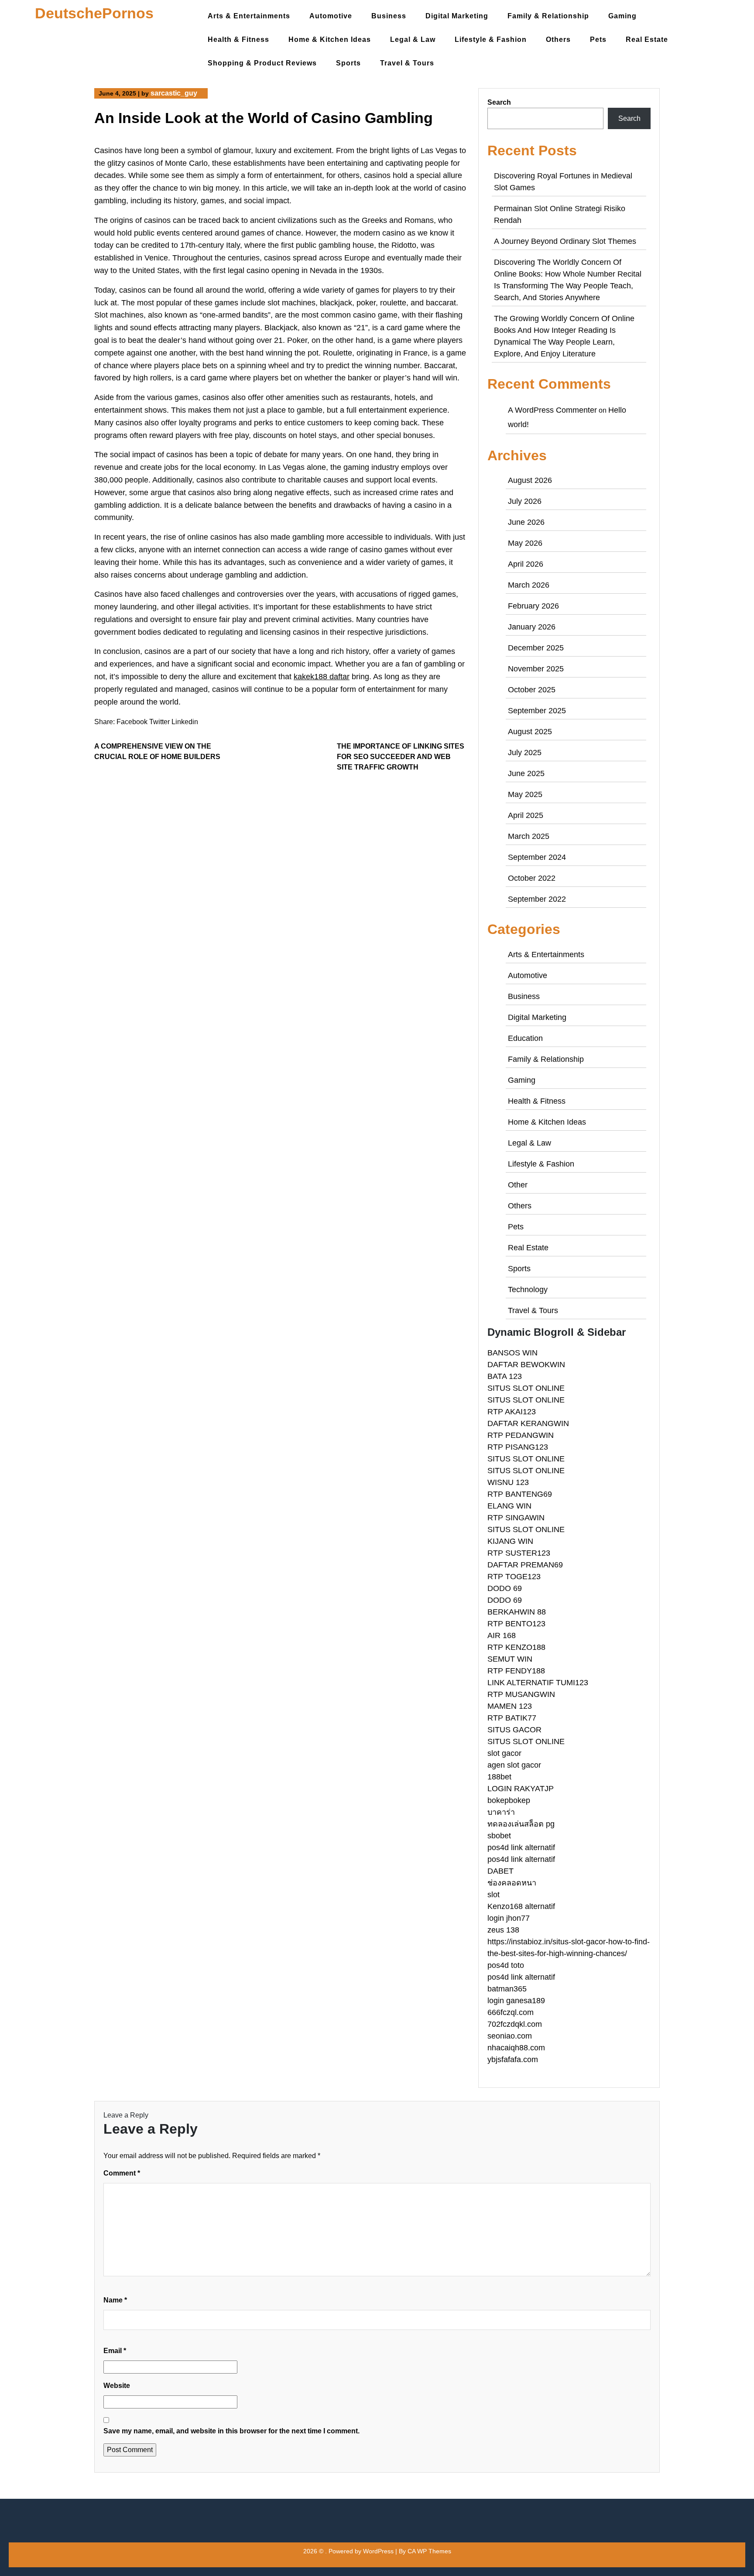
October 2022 (532, 878)
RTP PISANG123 (518, 1447)
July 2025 (525, 753)
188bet (499, 1777)
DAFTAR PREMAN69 (525, 1565)
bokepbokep (509, 1800)
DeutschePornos (94, 13)
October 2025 (532, 690)
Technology (528, 1290)
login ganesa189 (516, 2001)
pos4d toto (506, 1965)
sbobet (499, 1836)
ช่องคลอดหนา (512, 1883)
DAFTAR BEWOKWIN (526, 1365)
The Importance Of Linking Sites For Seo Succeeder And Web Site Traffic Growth (401, 757)
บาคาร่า (501, 1812)
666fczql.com (511, 2012)
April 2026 (526, 564)
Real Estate (647, 39)
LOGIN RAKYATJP (521, 1789)
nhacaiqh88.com (516, 2048)
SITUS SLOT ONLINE (526, 1388)
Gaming (622, 16)
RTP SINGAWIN (516, 1518)
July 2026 (525, 501)
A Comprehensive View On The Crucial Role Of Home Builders (157, 751)
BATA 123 (505, 1376)
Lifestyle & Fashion (491, 39)
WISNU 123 (508, 1482)
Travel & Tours (407, 63)
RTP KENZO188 (516, 1647)
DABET (500, 1871)
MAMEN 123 (510, 1706)
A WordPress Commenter (552, 410)
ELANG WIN (509, 1506)
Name (115, 2300)
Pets (598, 39)
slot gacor (504, 1753)
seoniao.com (510, 2036)
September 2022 (537, 899)
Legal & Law (413, 39)
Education (525, 1038)
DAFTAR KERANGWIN (528, 1423)
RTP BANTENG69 (520, 1494)
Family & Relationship (548, 16)
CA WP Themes (429, 2551)
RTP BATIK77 (512, 1718)
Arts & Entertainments (249, 16)
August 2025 (530, 732)
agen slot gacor (514, 1765)
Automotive (331, 16)
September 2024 (537, 857)
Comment (122, 2173)
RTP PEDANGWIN (521, 1435)
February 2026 (533, 606)
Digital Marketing (457, 16)
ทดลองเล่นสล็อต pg (521, 1824)
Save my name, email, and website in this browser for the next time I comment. (231, 2431)
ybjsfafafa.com (513, 2059)
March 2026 (529, 585)
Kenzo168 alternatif (521, 1906)
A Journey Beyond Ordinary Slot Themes (565, 241)
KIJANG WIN (510, 1541)
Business (389, 16)
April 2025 (526, 815)
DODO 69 (505, 1588)
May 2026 (525, 543)
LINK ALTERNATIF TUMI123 (538, 1683)
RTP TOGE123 (514, 1577)
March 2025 (529, 836)
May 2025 (525, 794)
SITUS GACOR (514, 1730)
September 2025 (537, 711)
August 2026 (530, 480)
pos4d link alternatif (521, 1847)
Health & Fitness (238, 39)
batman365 (507, 1989)
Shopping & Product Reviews (262, 63)
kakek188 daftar (322, 677)
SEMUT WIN (510, 1659)
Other (518, 1185)
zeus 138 (503, 1930)
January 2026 (532, 627)
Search (499, 102)
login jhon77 (509, 1918)
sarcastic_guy (174, 93)
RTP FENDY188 (516, 1671)
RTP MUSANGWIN (521, 1694)
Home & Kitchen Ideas (330, 39)
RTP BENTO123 (516, 1624)
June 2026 (526, 522)
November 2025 (536, 669)
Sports (348, 63)
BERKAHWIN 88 (517, 1612)
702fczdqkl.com (515, 2024)
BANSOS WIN (512, 1353)
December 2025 (536, 648)
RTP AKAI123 (512, 1412)
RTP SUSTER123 (519, 1553)
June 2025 (526, 773)
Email (115, 2351)
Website (117, 2386)
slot (494, 1895)
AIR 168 (502, 1635)
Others (558, 39)
